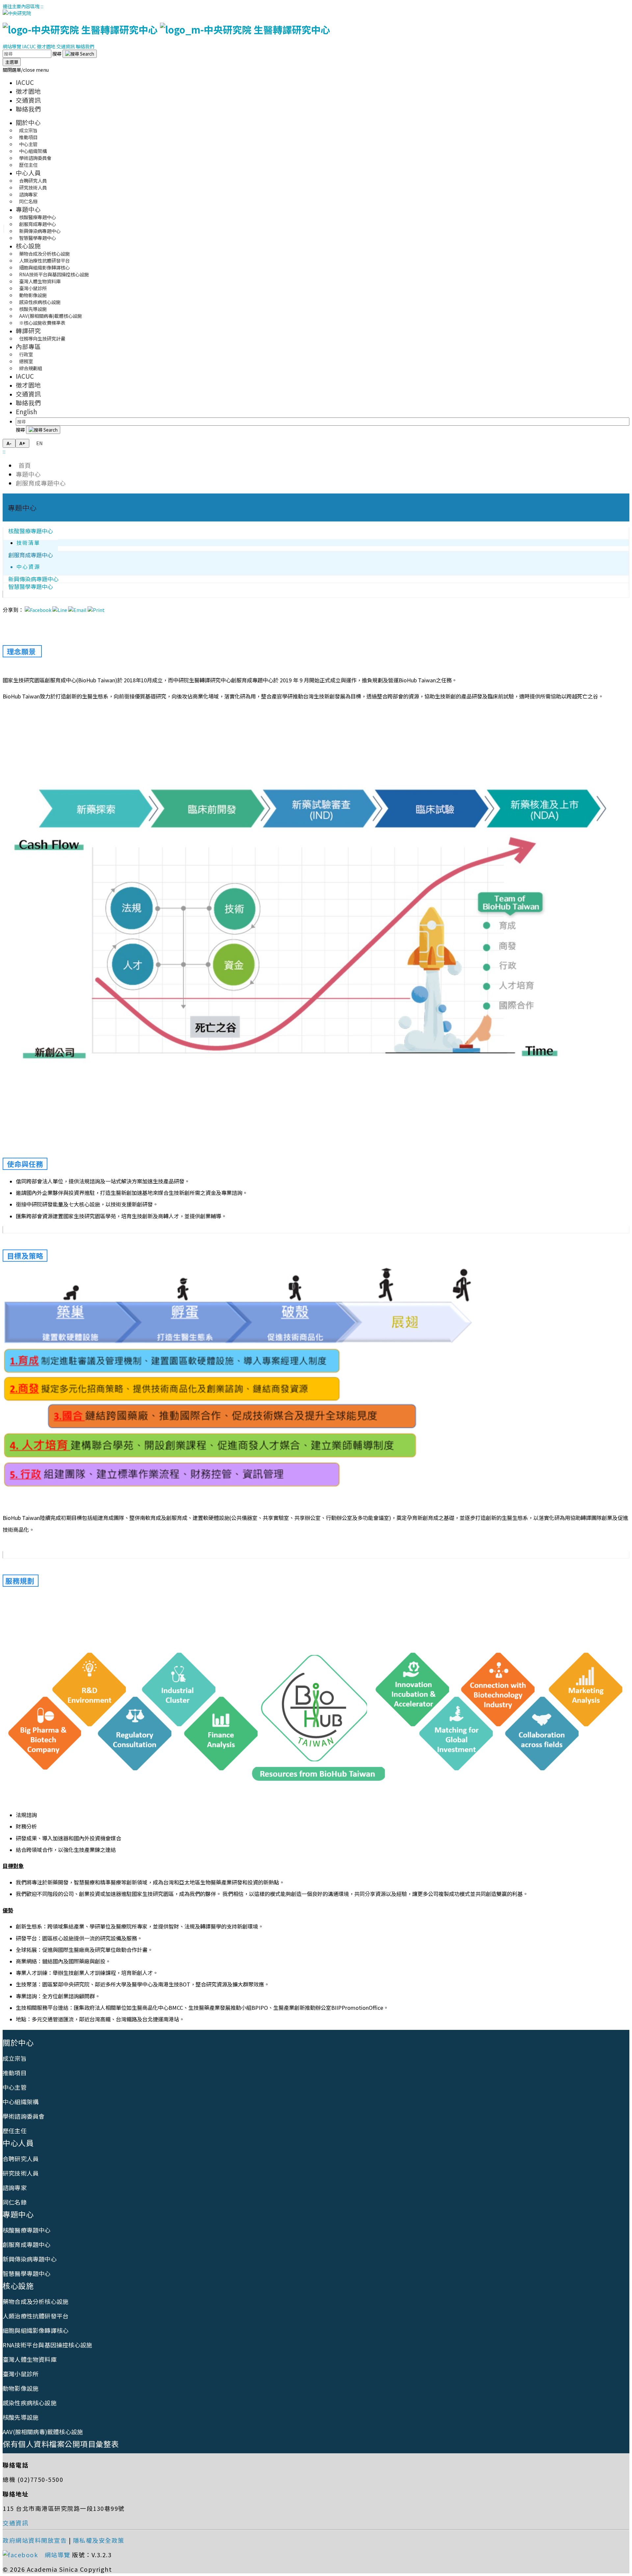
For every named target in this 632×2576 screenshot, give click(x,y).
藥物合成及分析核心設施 (36, 2301)
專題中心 (28, 209)
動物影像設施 (21, 2388)
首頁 (23, 465)
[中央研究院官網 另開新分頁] (17, 13)
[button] (26, 70)
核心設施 (28, 246)
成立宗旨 (15, 2058)
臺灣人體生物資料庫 (30, 2359)
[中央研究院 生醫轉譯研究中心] (166, 29)
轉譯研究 (28, 330)
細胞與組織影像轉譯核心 (36, 2330)
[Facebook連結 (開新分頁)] (23, 2555)
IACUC (29, 46)
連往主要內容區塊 (21, 6)
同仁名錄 (28, 201)
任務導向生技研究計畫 (42, 338)
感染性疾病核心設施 (30, 2403)
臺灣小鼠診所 (21, 2374)
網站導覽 (12, 46)
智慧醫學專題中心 (38, 238)
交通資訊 (66, 46)
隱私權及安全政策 (99, 2540)
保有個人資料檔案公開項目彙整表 (61, 2444)
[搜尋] (80, 54)
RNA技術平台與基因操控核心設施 (47, 2345)
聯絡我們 (85, 46)
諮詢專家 (15, 2187)
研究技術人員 (21, 2173)
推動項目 (15, 2073)
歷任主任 (28, 165)
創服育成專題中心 (41, 483)
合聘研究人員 (21, 2159)
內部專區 (28, 346)
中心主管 (15, 2087)
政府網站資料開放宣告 (35, 2540)
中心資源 (28, 567)
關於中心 (28, 122)
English (26, 411)
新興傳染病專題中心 (30, 2259)
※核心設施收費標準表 (42, 323)
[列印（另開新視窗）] (96, 610)
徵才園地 (46, 46)
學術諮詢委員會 (24, 2116)
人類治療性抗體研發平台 (36, 2316)
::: (42, 6)
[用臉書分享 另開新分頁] (38, 610)
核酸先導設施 (21, 2417)
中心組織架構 (21, 2102)
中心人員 (28, 173)
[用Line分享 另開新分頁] (60, 610)
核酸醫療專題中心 (31, 531)
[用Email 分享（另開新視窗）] (77, 610)
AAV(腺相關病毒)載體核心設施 (43, 2432)
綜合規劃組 (31, 368)
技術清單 (28, 543)
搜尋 (57, 53)
